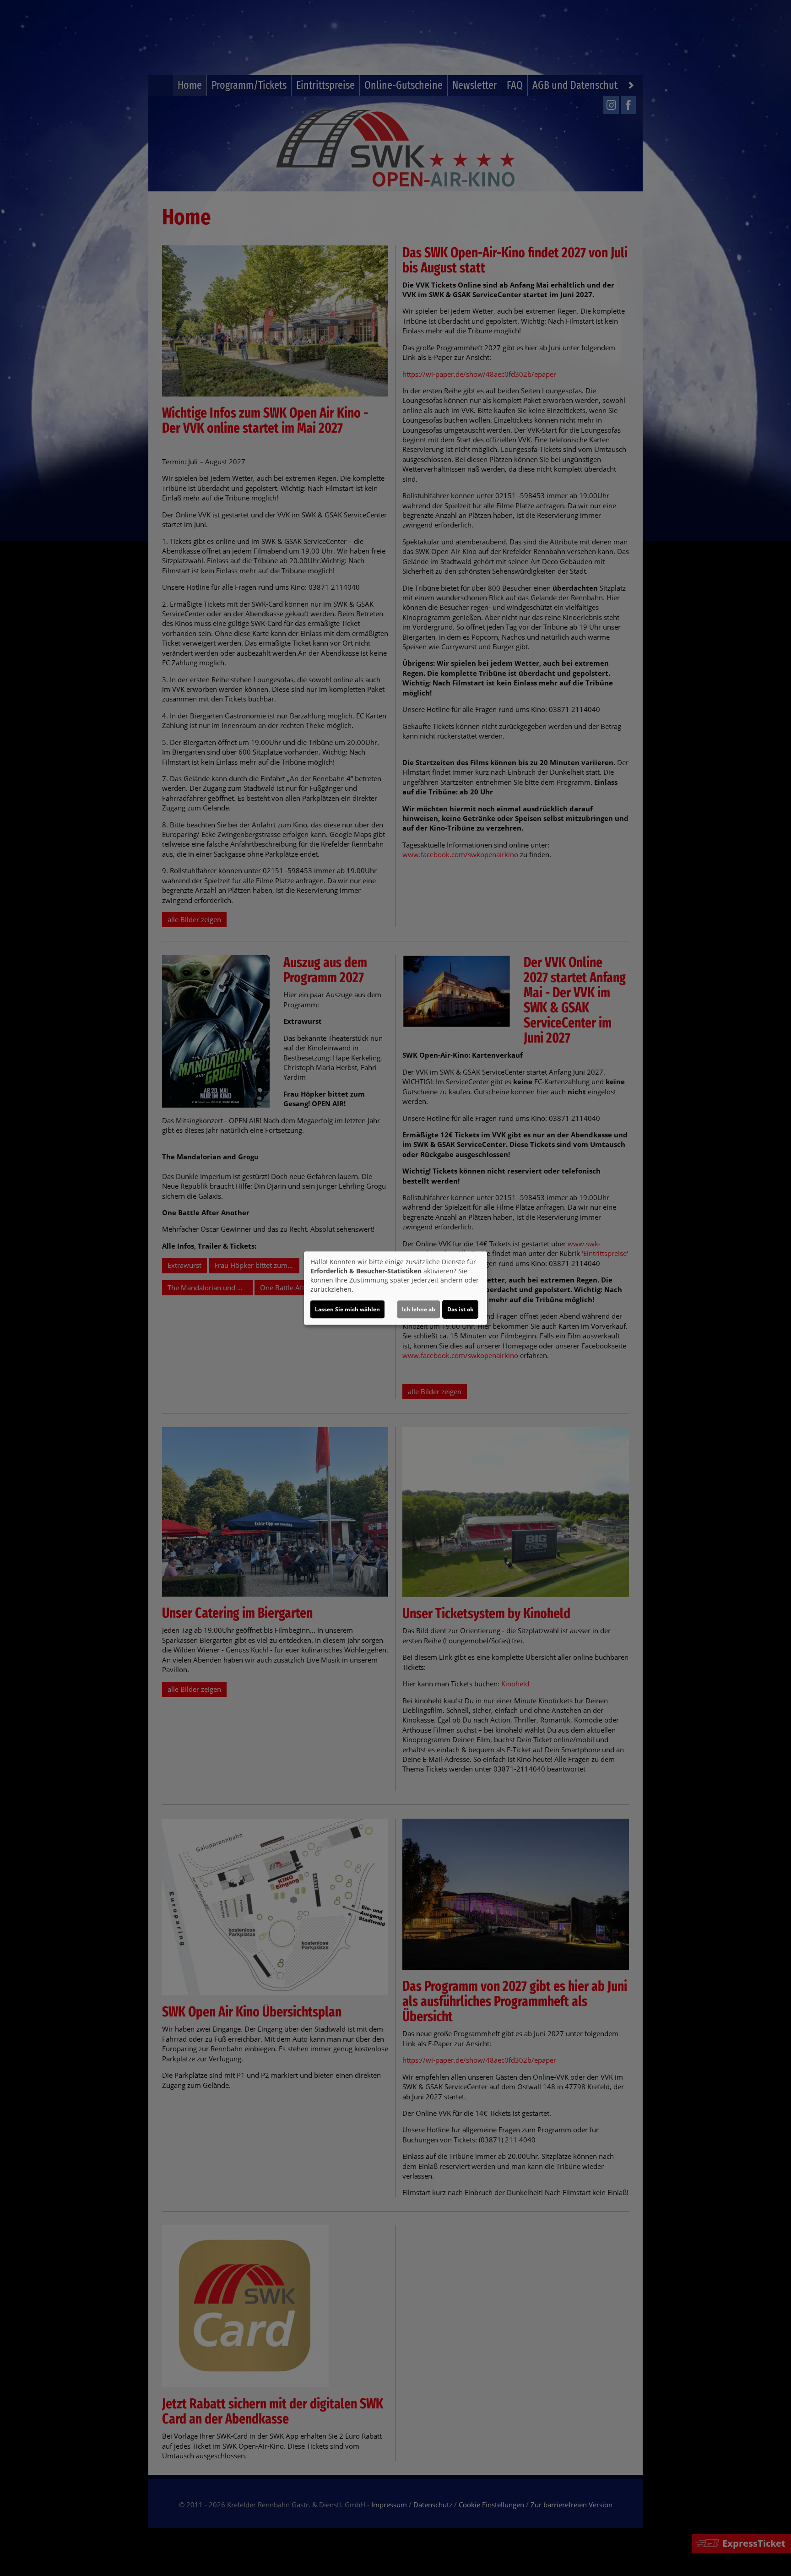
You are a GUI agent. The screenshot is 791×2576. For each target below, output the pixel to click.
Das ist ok (460, 1309)
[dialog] (395, 1288)
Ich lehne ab (419, 1309)
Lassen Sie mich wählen (347, 1309)
